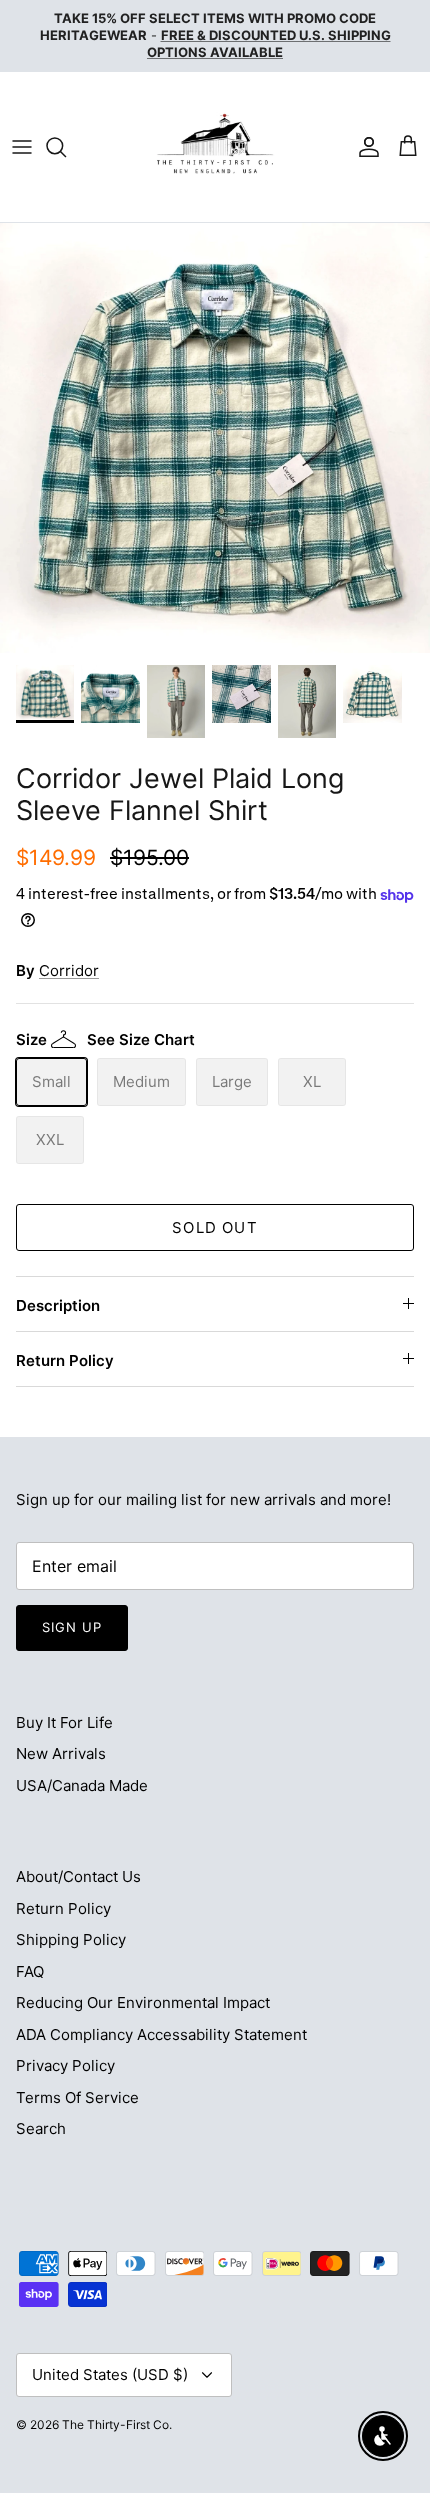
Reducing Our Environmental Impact (143, 2002)
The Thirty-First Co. (117, 2424)
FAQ (30, 1971)
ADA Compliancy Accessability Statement (161, 2034)
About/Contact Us (78, 1876)
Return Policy (65, 1360)
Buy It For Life (64, 1722)
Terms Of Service (77, 2097)
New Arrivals (61, 1753)
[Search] (66, 147)
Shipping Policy (71, 1939)
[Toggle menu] (22, 147)
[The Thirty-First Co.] (215, 147)
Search (41, 2128)
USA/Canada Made (82, 1785)
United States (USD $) (110, 2374)
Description (58, 1305)
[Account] (364, 147)
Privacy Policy (65, 2065)
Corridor (69, 970)
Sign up (72, 1627)
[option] (215, 438)
